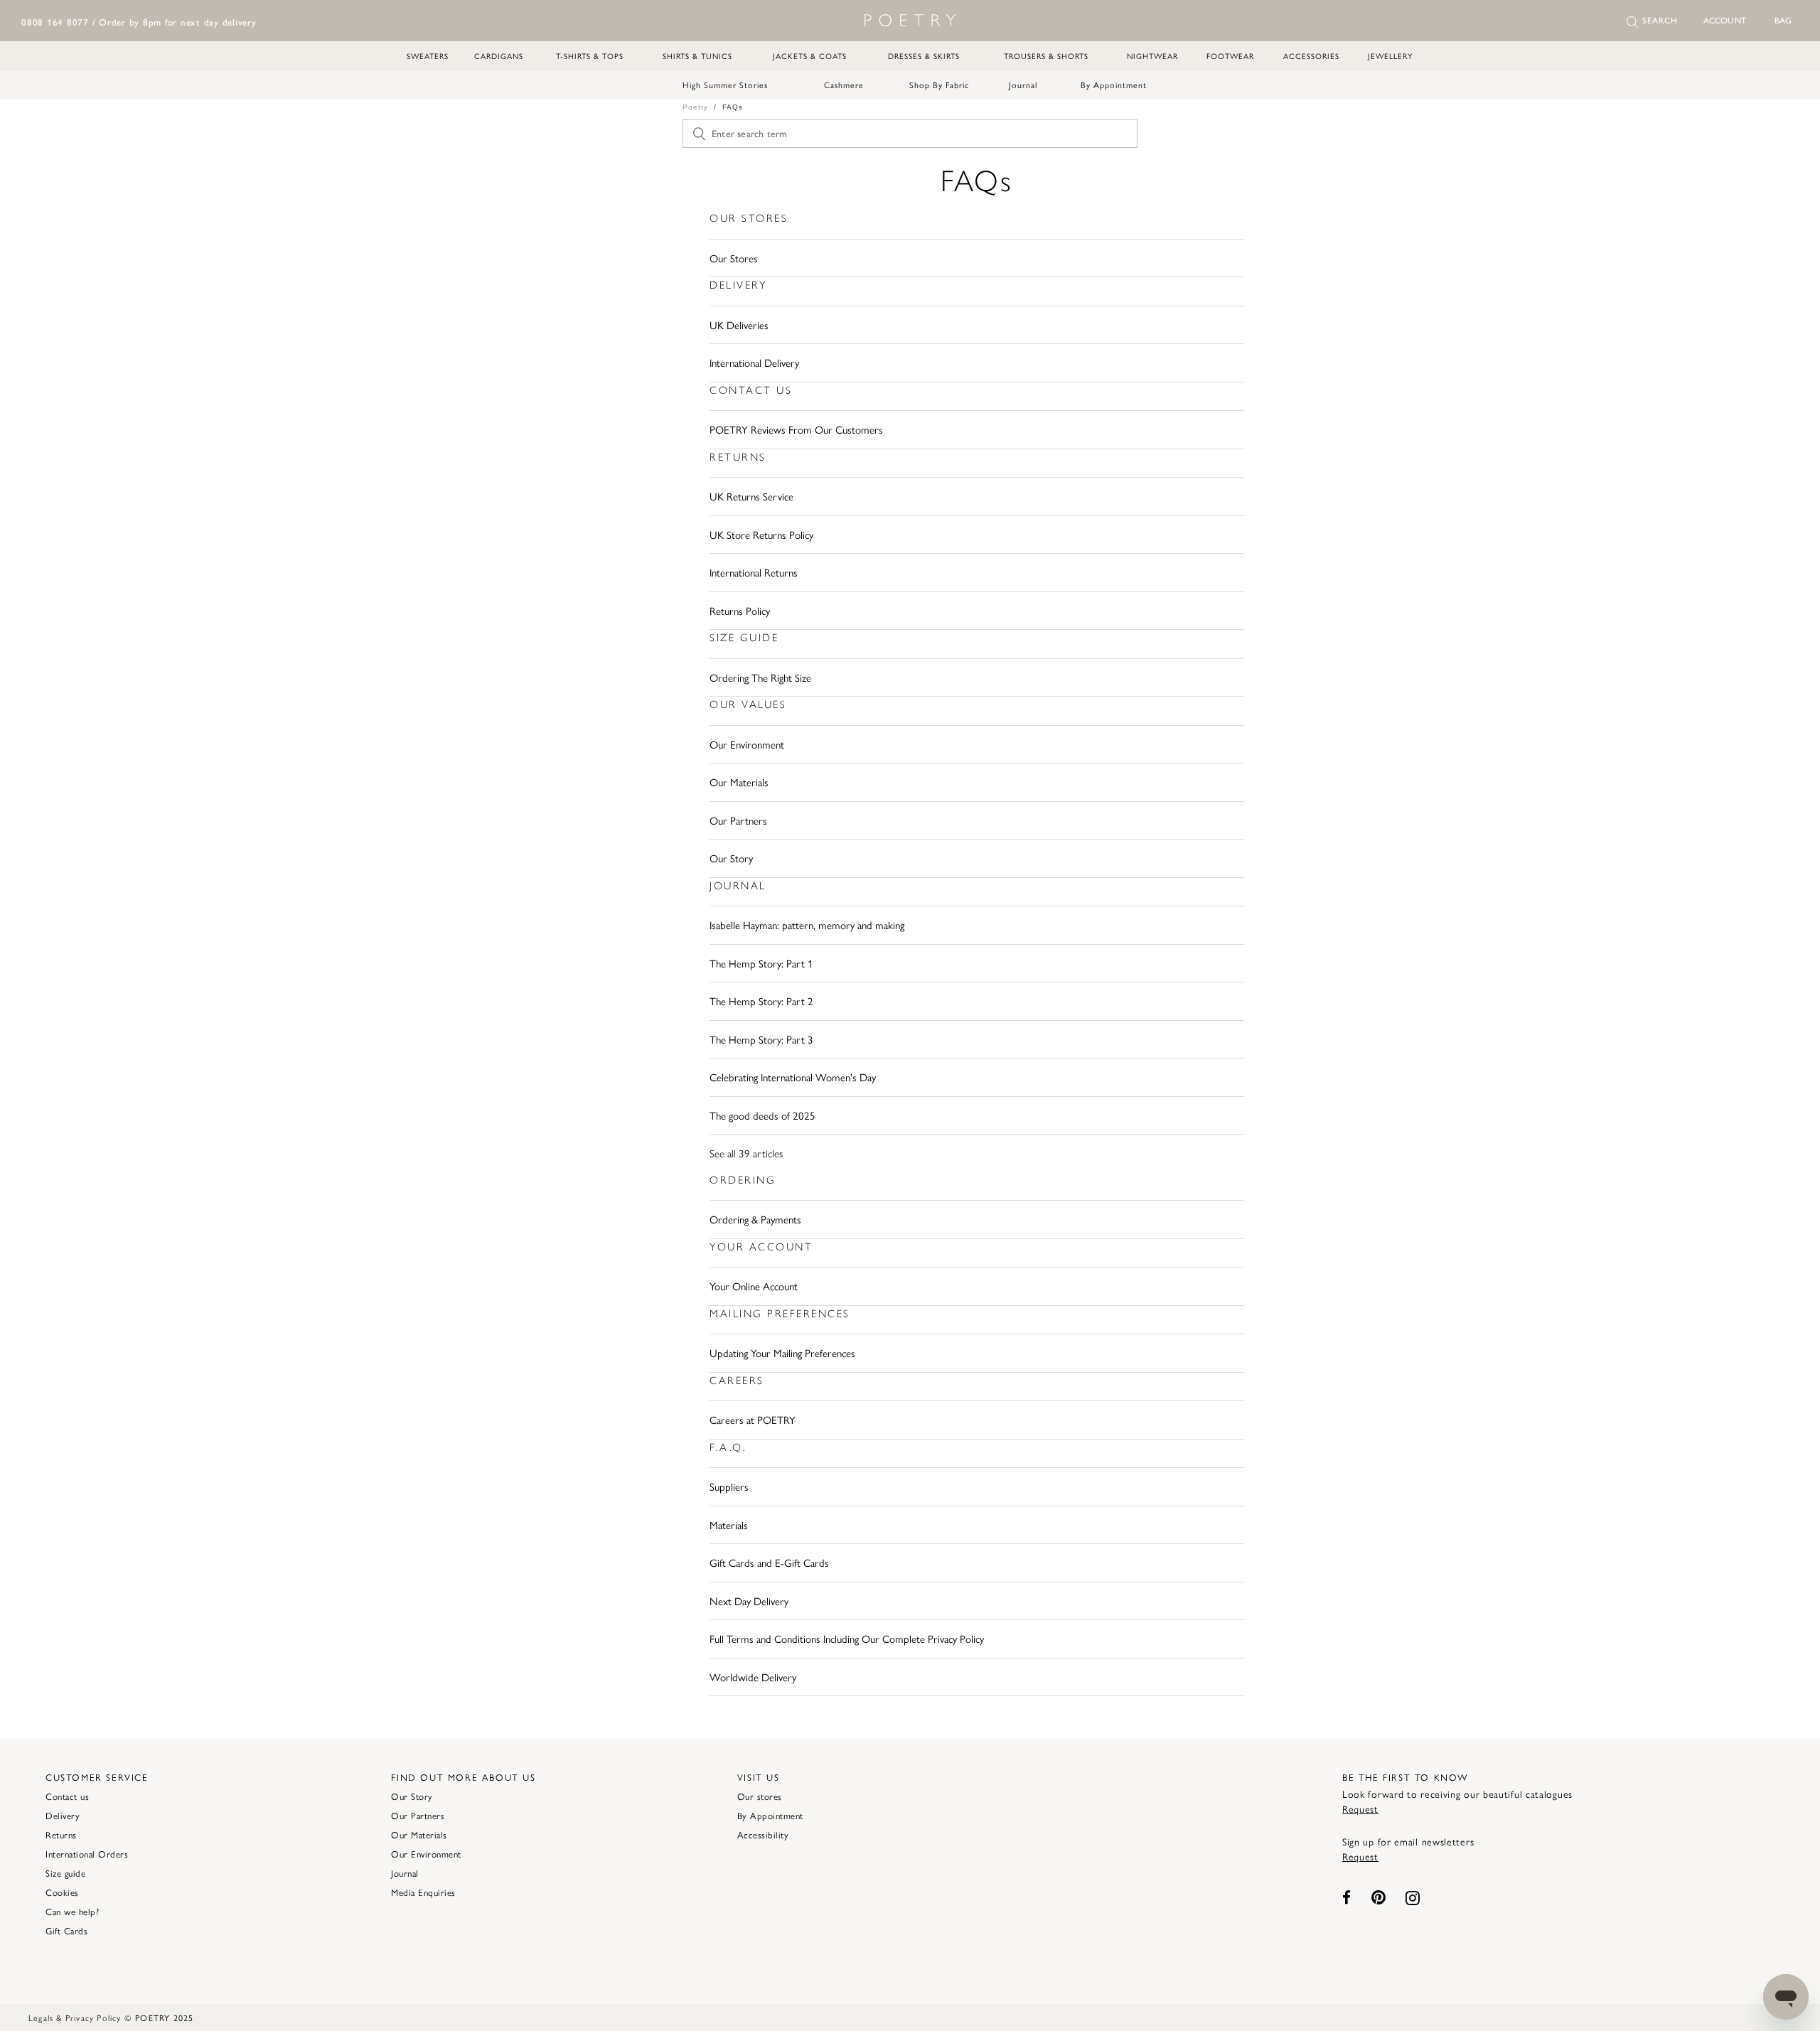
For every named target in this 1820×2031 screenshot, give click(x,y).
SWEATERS (428, 56)
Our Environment (747, 744)
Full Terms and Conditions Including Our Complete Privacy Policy (847, 1638)
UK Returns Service (751, 496)
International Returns (754, 572)
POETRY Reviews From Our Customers (796, 429)
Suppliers (729, 1486)
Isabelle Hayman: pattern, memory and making (807, 925)
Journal (1023, 85)
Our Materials (739, 782)
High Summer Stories (725, 85)
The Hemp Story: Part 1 (761, 963)
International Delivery (754, 362)
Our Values (748, 704)
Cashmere (844, 85)
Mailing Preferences (780, 1314)
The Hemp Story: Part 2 (761, 1001)
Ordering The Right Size (760, 677)
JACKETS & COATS (810, 56)
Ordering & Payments (755, 1219)
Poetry (695, 107)
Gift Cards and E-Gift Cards (769, 1562)
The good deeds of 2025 (762, 1115)
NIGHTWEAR (1152, 56)
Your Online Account (754, 1286)
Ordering (743, 1180)
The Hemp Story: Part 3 (761, 1039)
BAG (1783, 21)
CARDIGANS (499, 56)
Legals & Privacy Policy (75, 2017)
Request (1360, 1808)
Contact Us (751, 390)
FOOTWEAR (1230, 56)
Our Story (731, 858)
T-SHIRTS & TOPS (590, 56)
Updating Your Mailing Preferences (782, 1352)
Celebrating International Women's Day (793, 1077)
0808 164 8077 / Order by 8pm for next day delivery (139, 22)
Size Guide (744, 638)
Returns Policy (740, 610)
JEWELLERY (1390, 56)
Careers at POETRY (753, 1419)
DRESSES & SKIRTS (924, 56)
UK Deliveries (739, 325)
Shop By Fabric (939, 85)
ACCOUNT (1725, 21)
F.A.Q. (728, 1447)
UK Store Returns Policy (761, 534)
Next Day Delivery (749, 1601)
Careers (737, 1381)
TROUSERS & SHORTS (1046, 56)
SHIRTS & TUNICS (697, 56)
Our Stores (749, 218)
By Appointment (1114, 85)
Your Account (761, 1247)
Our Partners (738, 820)
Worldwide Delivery (753, 1677)
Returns (738, 457)
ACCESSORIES (1311, 56)
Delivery (738, 285)
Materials (729, 1524)
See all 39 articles (746, 1153)
